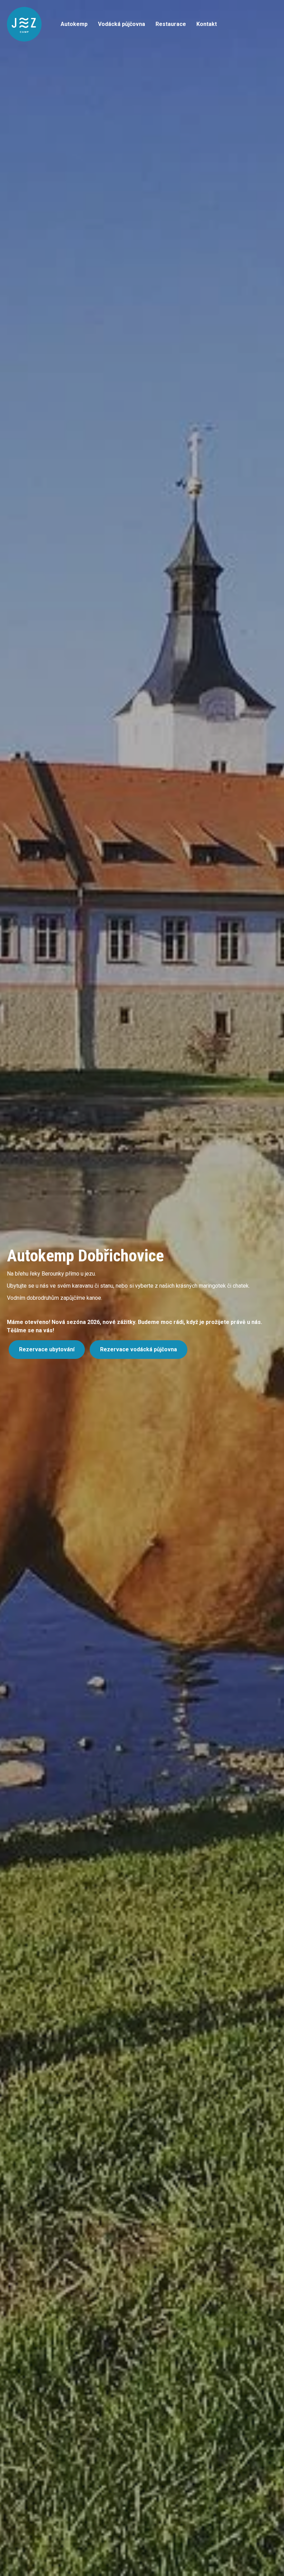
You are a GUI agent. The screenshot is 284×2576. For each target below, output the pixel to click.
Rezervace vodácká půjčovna (139, 1349)
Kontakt (207, 24)
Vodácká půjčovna (122, 24)
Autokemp (74, 24)
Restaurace (171, 24)
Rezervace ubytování (47, 1349)
